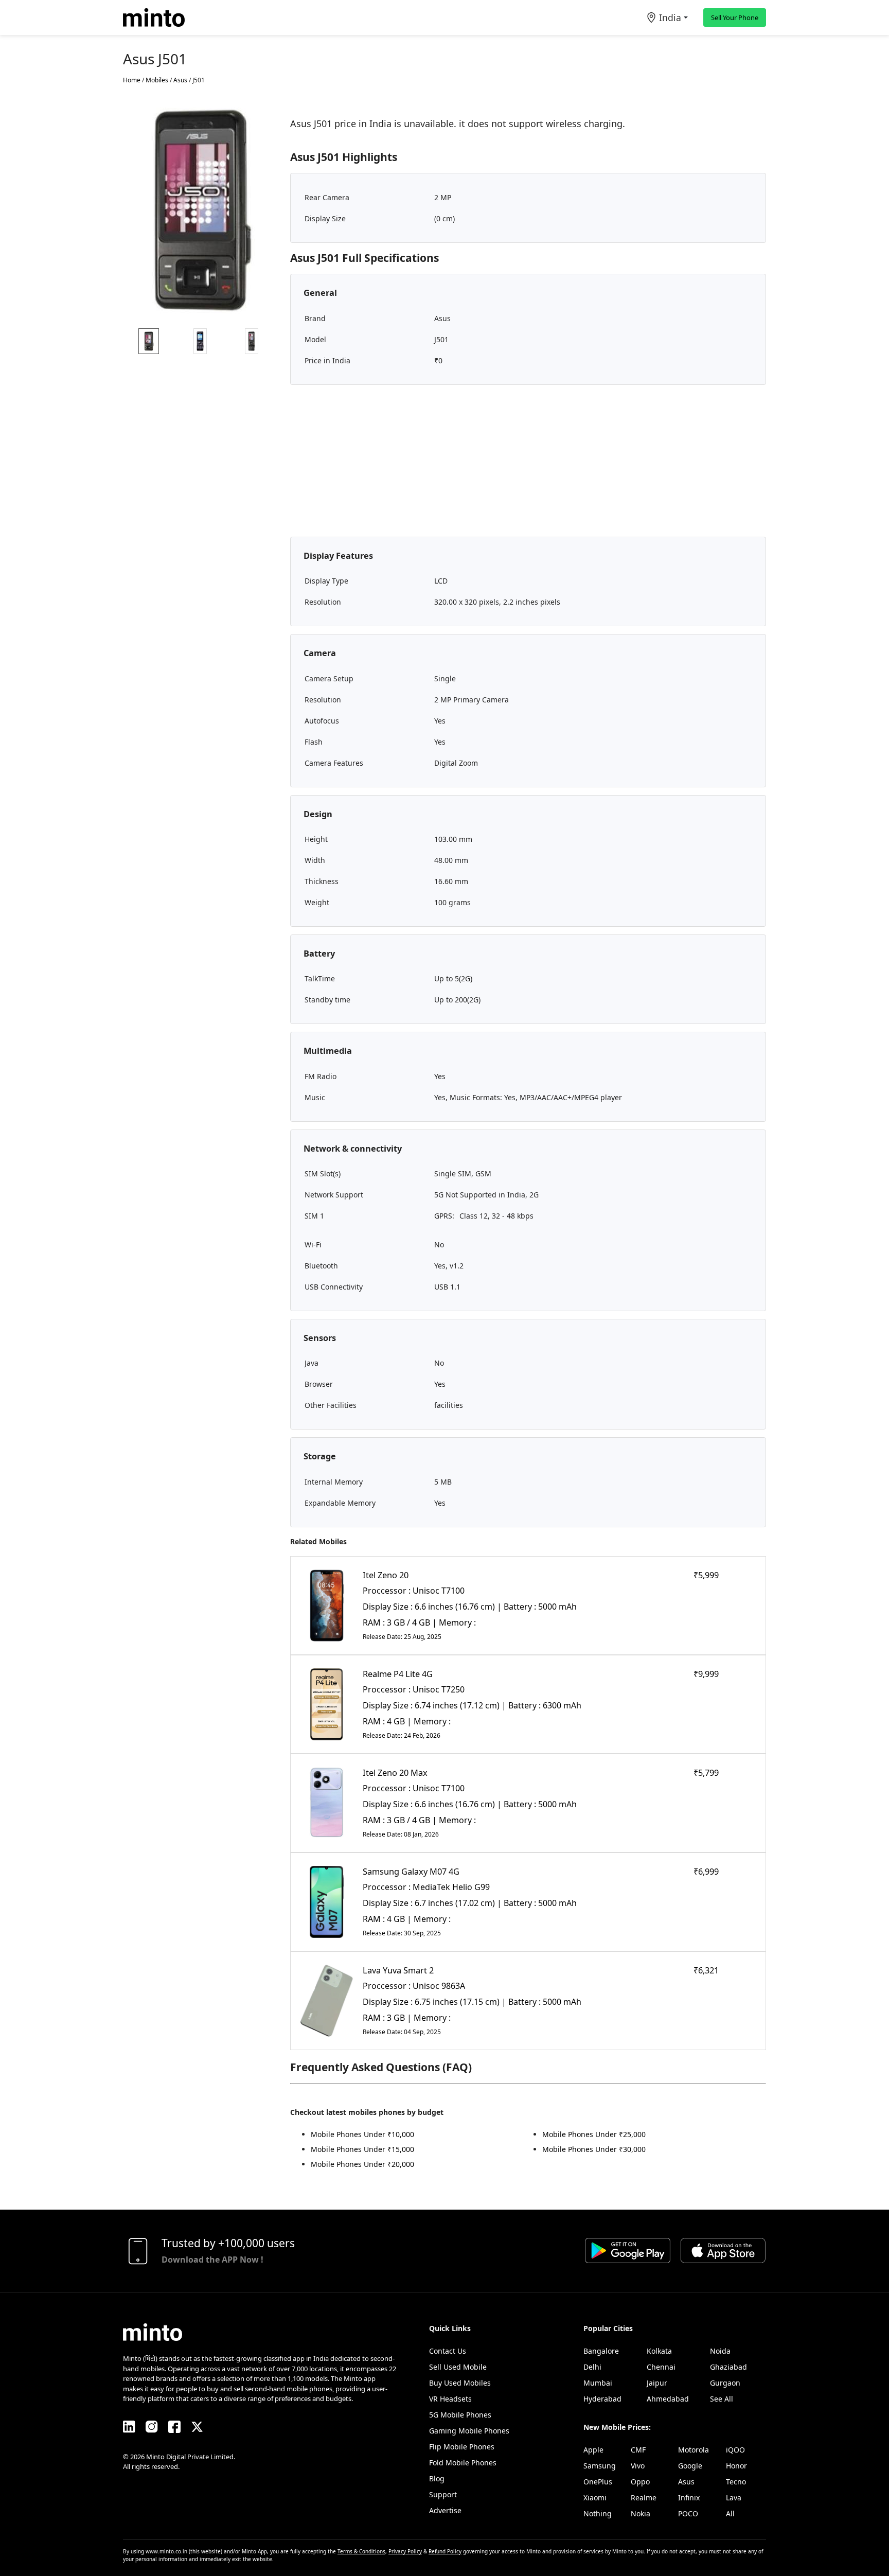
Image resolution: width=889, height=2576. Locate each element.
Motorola (694, 2450)
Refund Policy (445, 2551)
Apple (593, 2450)
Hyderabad (602, 2399)
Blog (437, 2478)
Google (690, 2466)
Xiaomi (595, 2498)
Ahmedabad (668, 2399)
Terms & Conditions (361, 2551)
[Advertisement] (528, 465)
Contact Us (448, 2351)
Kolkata (659, 2351)
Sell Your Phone (735, 17)
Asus (686, 2482)
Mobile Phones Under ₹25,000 (594, 2134)
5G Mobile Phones (460, 2415)
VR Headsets (450, 2399)
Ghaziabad (728, 2367)
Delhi (592, 2367)
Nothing (598, 2513)
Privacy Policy (405, 2551)
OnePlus (598, 2482)
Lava (734, 2498)
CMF (638, 2450)
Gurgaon (725, 2383)
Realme (644, 2498)
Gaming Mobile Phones (469, 2431)
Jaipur (657, 2383)
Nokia (641, 2513)
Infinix (689, 2498)
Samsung (600, 2466)
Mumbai (598, 2383)
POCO (688, 2513)
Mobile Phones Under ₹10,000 (362, 2134)
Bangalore (601, 2351)
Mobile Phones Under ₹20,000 (362, 2164)
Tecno (736, 2482)
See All (722, 2399)
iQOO (735, 2450)
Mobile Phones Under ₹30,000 (594, 2149)
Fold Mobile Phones (463, 2463)
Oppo (640, 2482)
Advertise (445, 2510)
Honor (736, 2466)
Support (443, 2494)
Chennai (661, 2367)
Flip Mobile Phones (462, 2447)
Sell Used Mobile (458, 2367)
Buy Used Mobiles (460, 2383)
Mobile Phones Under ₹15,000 (362, 2149)
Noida (720, 2351)
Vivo (638, 2466)
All (730, 2513)
